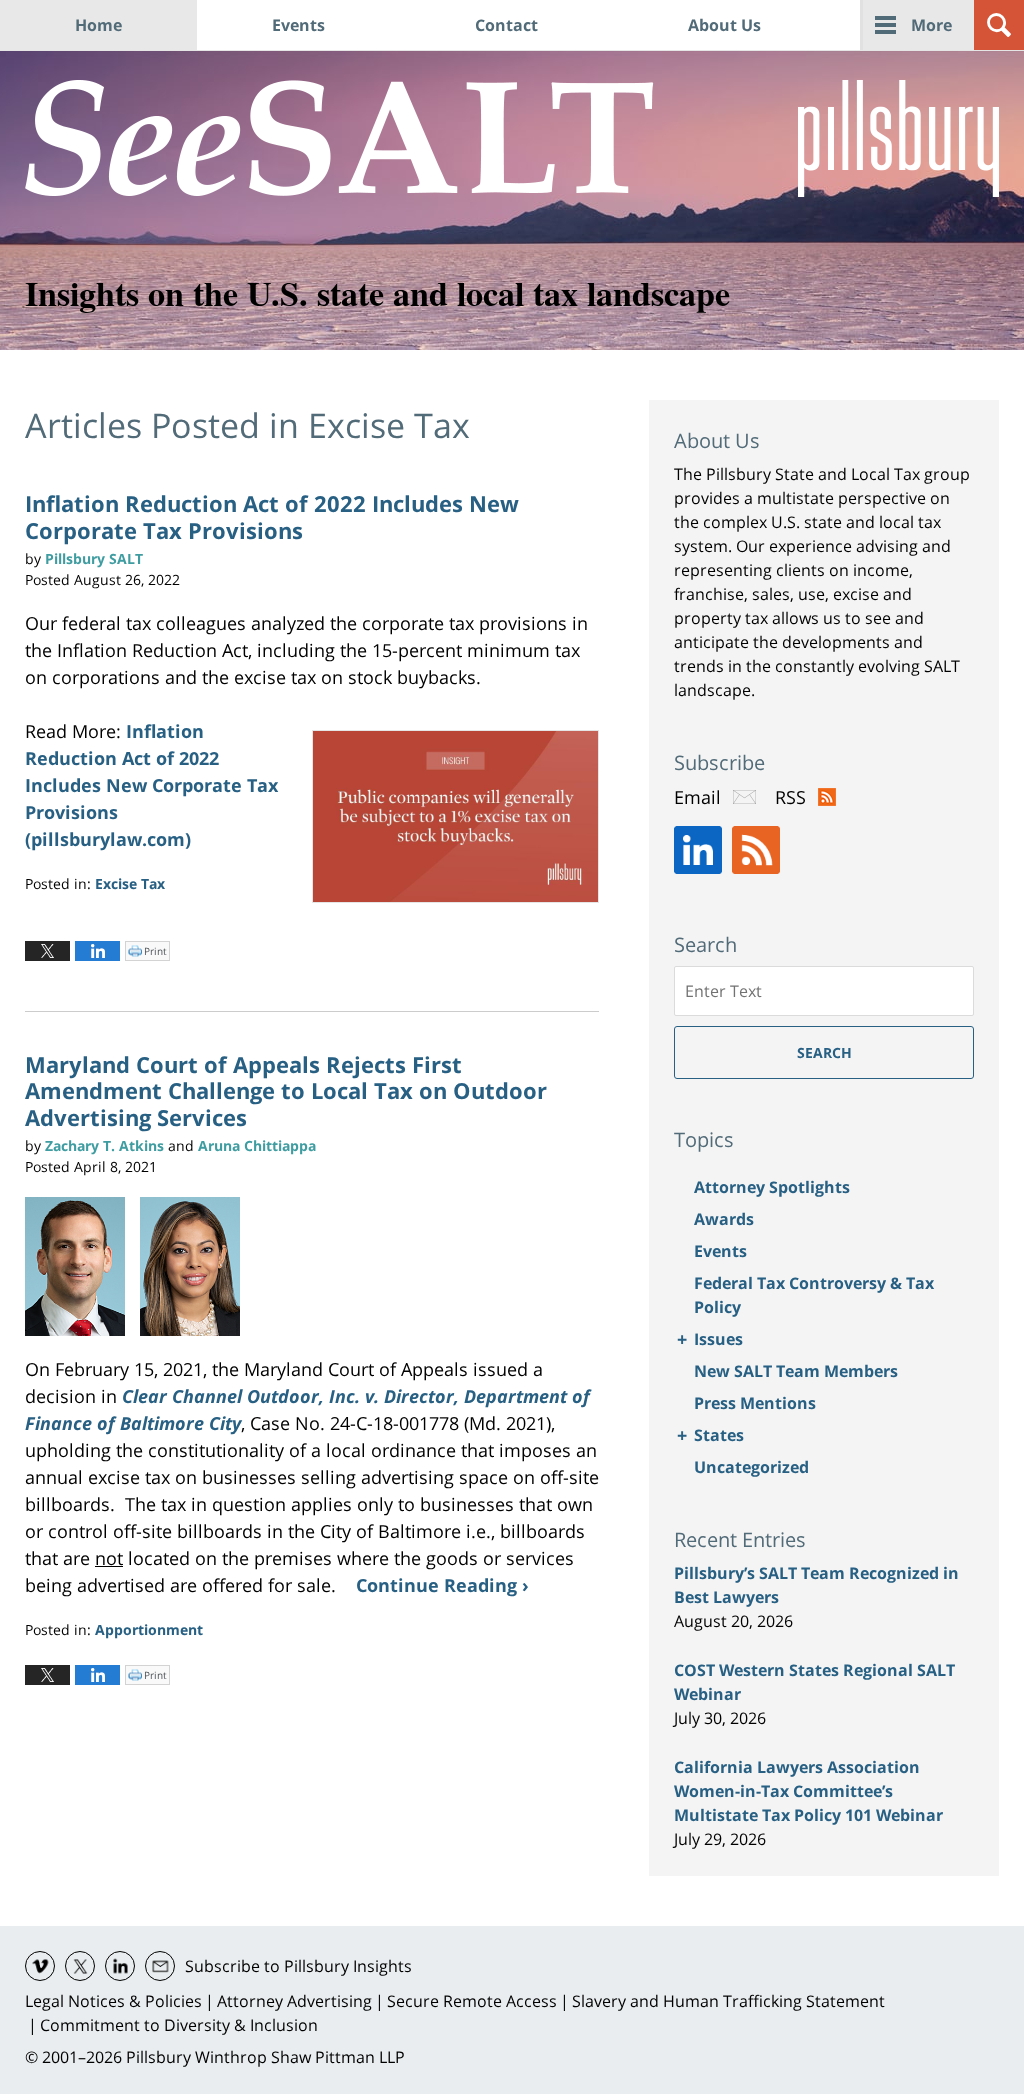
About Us (724, 25)
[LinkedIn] (698, 850)
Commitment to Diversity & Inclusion (179, 2025)
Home (98, 25)
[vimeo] (40, 1966)
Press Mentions (755, 1403)
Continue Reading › (442, 1585)
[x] (80, 1966)
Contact (506, 25)
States (719, 1435)
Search (824, 1052)
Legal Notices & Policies (113, 2001)
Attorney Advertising (294, 2001)
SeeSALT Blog (339, 138)
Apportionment (149, 1629)
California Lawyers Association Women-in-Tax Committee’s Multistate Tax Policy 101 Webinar (808, 1791)
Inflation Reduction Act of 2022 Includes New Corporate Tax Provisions (272, 516)
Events (298, 25)
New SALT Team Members (796, 1371)
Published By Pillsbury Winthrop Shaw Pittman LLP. (898, 138)
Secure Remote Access (472, 2001)
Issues (718, 1339)
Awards (724, 1219)
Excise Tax (130, 883)
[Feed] (756, 850)
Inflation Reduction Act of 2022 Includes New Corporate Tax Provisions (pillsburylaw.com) (151, 785)
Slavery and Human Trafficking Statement (728, 2001)
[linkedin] (120, 1966)
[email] (160, 1966)
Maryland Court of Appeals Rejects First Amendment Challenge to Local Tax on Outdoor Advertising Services (286, 1090)
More (931, 25)
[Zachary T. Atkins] (82, 1267)
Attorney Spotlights (772, 1187)
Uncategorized (751, 1467)
